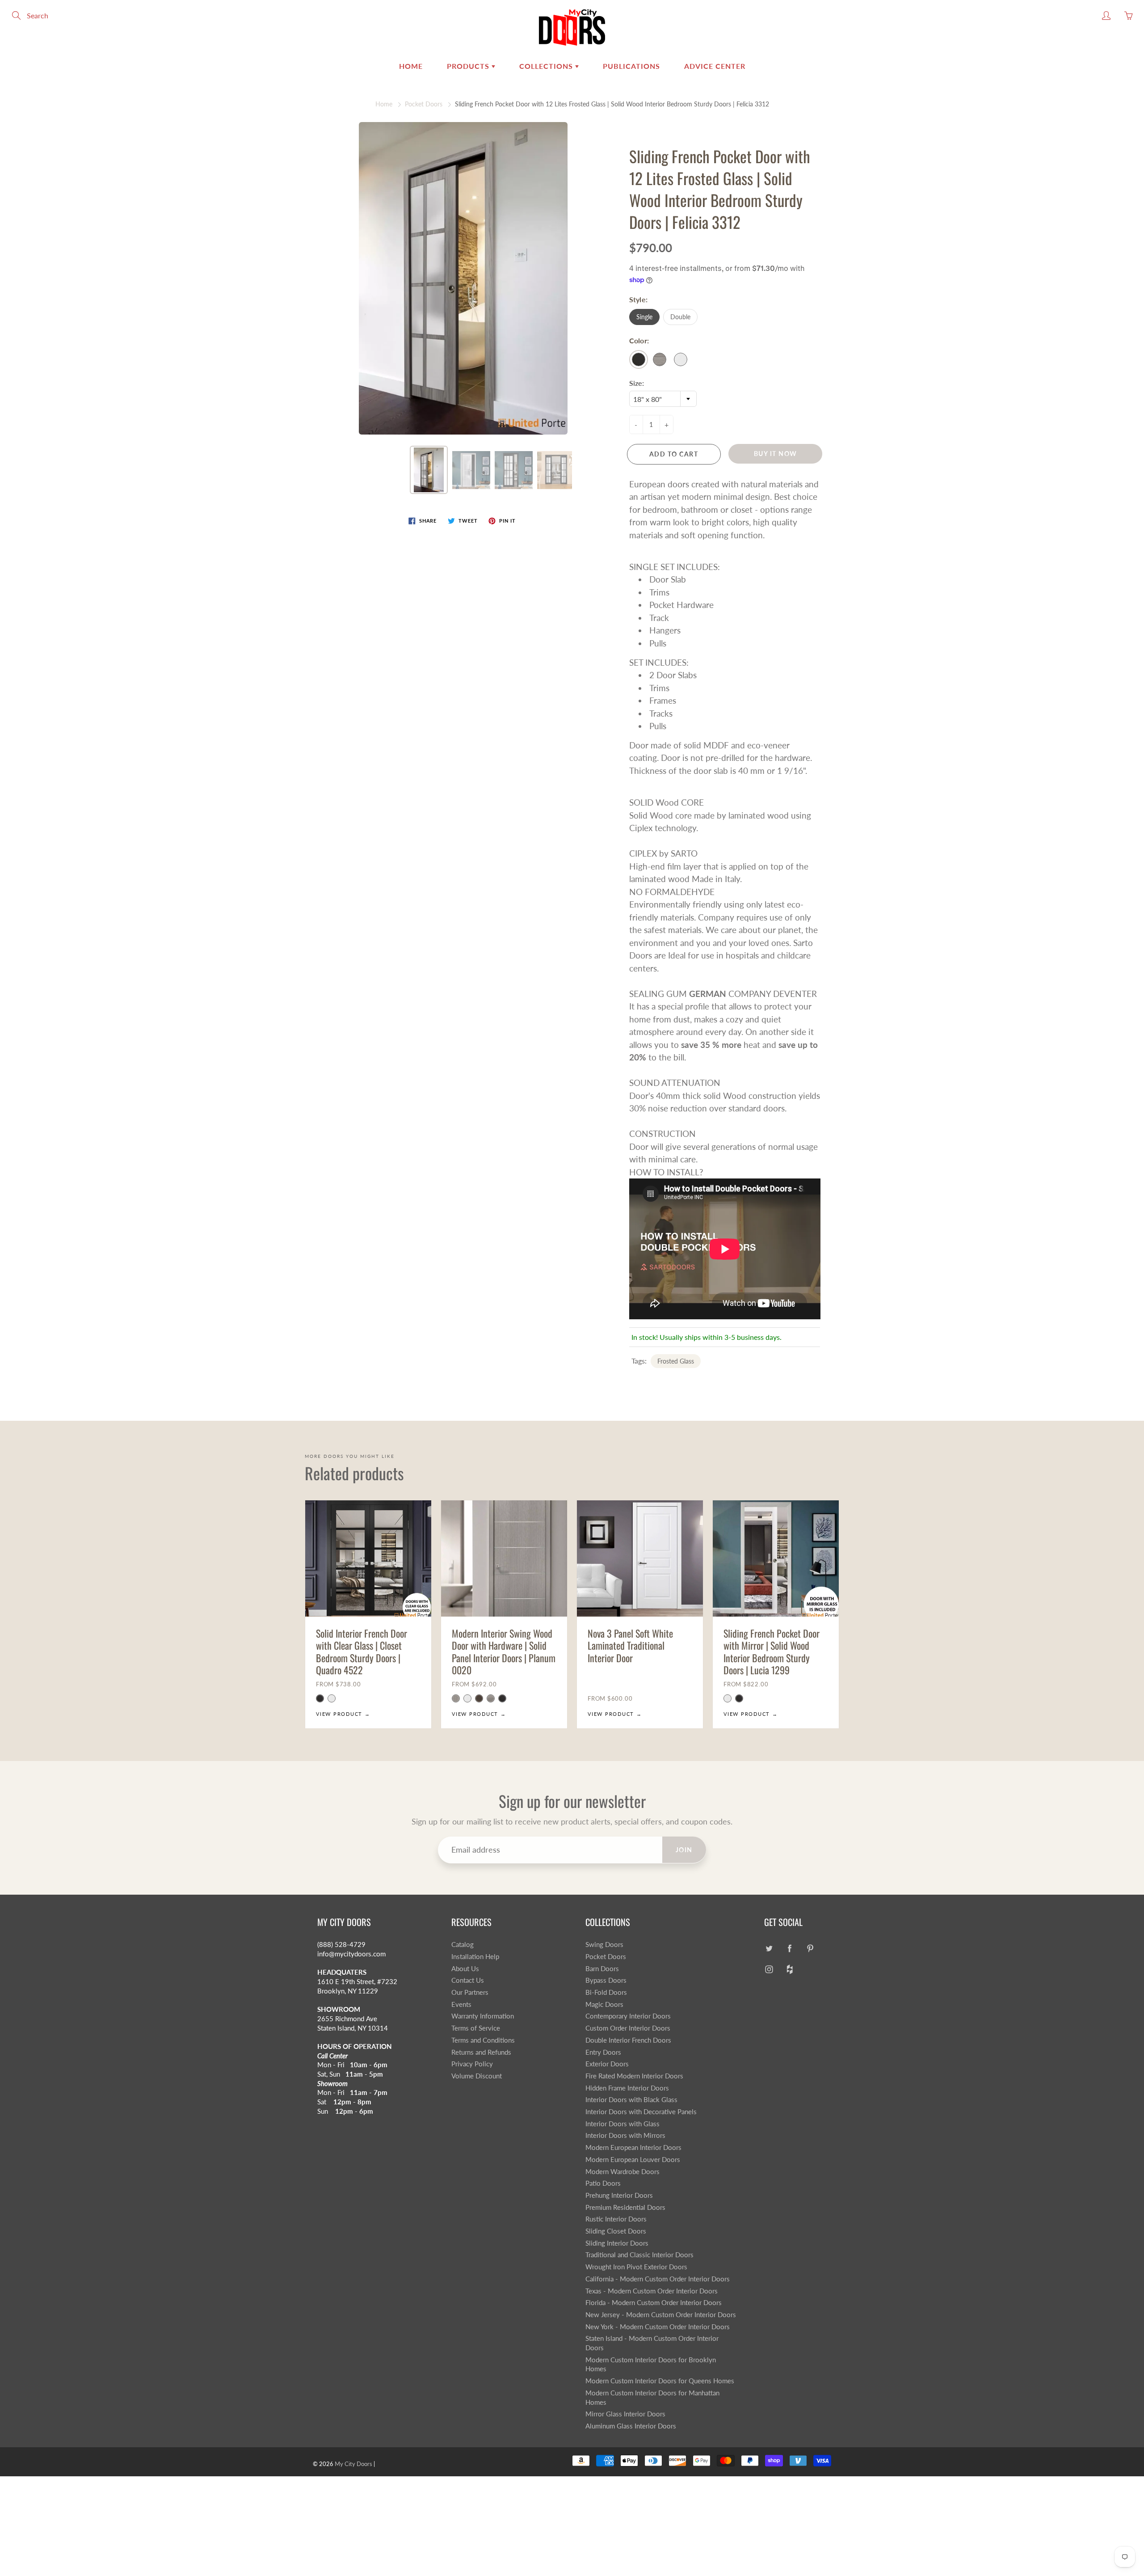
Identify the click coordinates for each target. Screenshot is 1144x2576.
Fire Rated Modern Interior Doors (634, 2076)
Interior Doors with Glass (622, 2124)
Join (684, 1850)
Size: (637, 383)
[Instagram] (769, 1970)
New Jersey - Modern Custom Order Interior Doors (661, 2315)
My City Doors (353, 2464)
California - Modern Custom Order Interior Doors (658, 2279)
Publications (631, 66)
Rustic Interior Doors (616, 2219)
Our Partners (470, 1992)
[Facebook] (789, 1948)
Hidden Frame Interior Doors (627, 2088)
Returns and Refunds (481, 2052)
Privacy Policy (472, 2064)
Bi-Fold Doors (606, 1992)
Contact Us (468, 1980)
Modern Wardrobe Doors (622, 2172)
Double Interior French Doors (628, 2040)
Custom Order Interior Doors (628, 2028)
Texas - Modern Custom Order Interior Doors (652, 2291)
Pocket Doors (424, 104)
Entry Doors (603, 2052)
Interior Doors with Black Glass (631, 2100)
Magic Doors (604, 2004)
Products (469, 66)
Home (411, 66)
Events (461, 2004)
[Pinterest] (810, 1948)
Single (644, 317)
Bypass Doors (606, 1980)
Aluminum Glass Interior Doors (631, 2426)
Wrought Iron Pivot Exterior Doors (636, 2267)
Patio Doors (603, 2183)
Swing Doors (604, 1945)
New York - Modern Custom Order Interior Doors (658, 2327)
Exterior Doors (607, 2064)
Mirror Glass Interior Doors (625, 2414)
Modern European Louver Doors (633, 2160)
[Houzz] (789, 1970)
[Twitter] (769, 1948)
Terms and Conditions (483, 2040)
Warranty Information (483, 2016)
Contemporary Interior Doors (628, 2016)
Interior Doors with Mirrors (625, 2135)
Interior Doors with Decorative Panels (641, 2112)
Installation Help (475, 1957)
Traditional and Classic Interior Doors (639, 2255)
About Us (465, 1969)
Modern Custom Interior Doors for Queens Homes (660, 2381)
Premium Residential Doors (625, 2207)
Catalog (463, 1945)
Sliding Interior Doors (617, 2243)
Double (680, 317)
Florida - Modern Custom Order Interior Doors (654, 2303)
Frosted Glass (676, 1361)
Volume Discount (477, 2076)
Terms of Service (476, 2028)
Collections (547, 66)
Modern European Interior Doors (633, 2147)
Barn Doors (602, 1969)
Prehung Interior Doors (619, 2195)
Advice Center (715, 66)
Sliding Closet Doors (616, 2231)
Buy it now (776, 454)
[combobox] (663, 399)
